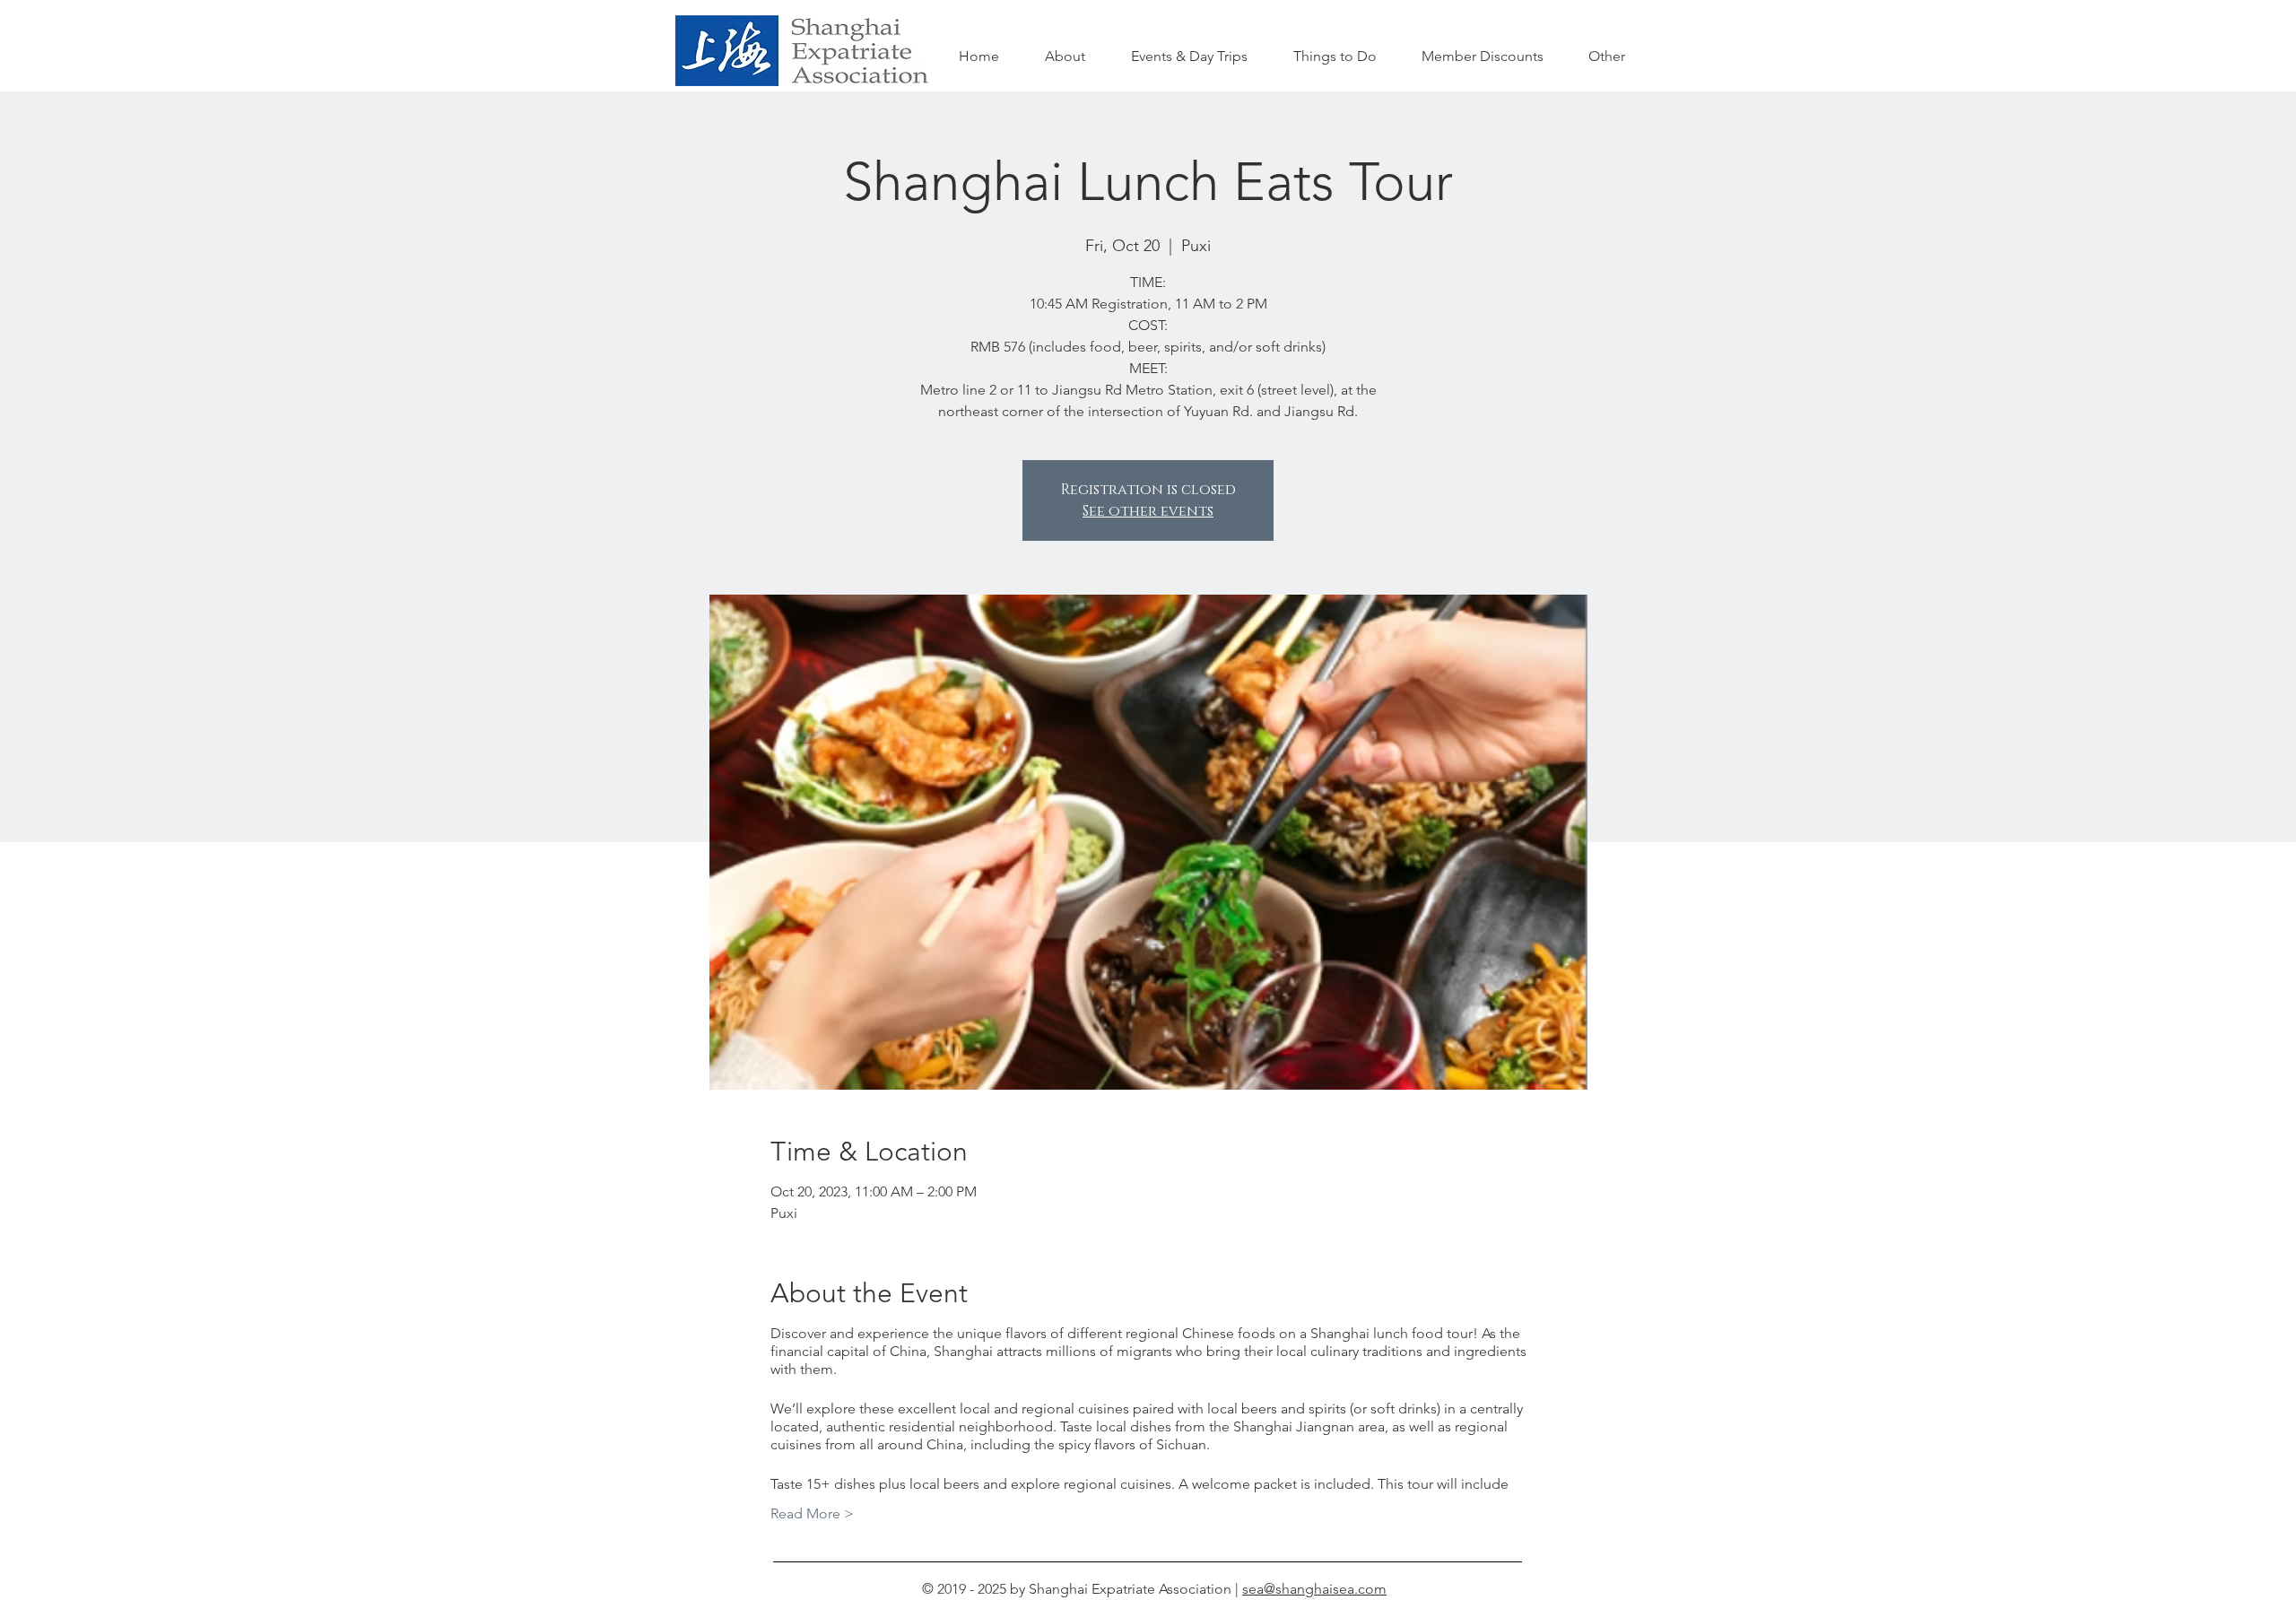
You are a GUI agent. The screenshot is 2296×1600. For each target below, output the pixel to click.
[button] (1335, 57)
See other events (1148, 511)
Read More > (812, 1513)
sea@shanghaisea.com (1314, 1589)
